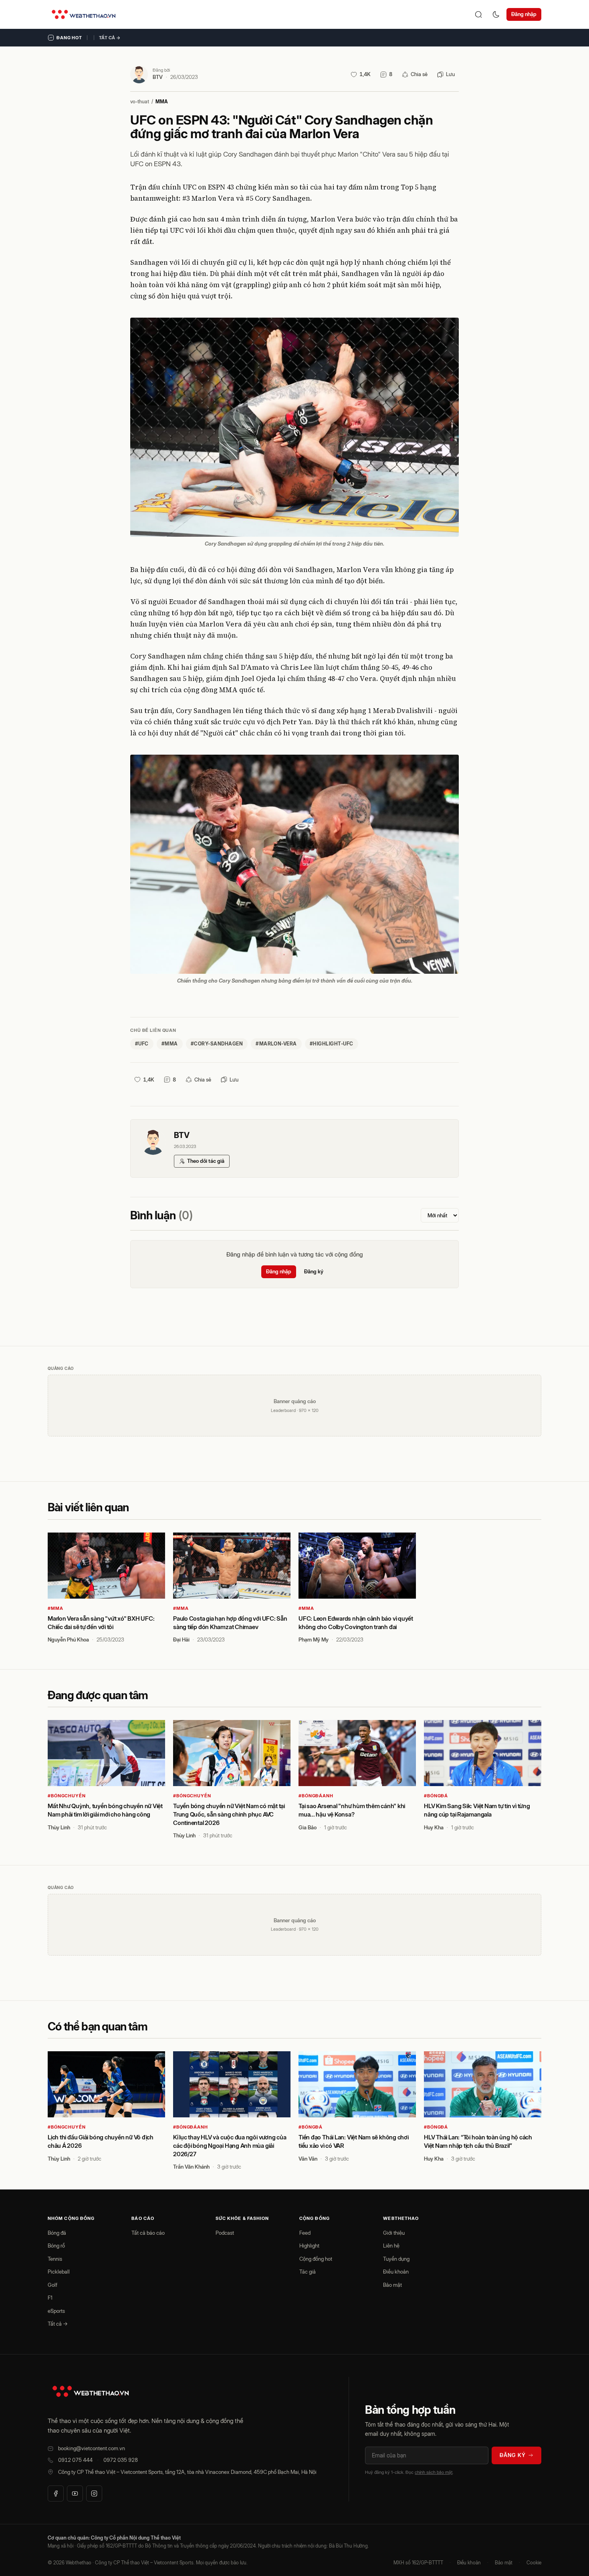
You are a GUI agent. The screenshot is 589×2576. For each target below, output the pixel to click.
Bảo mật (392, 2285)
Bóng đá (57, 2233)
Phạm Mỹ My (314, 1639)
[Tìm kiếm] (478, 14)
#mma (170, 1044)
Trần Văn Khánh (191, 2167)
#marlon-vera (276, 1044)
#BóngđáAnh (316, 1796)
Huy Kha (434, 1827)
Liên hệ (391, 2246)
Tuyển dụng (396, 2259)
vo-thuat (140, 102)
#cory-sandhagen (217, 1044)
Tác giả (308, 2272)
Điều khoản (396, 2272)
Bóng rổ (56, 2246)
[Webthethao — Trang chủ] (84, 14)
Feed (305, 2233)
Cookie (534, 2563)
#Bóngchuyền (67, 1796)
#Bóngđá (436, 1796)
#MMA (55, 1608)
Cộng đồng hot (316, 2259)
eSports (56, 2311)
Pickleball (59, 2272)
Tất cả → (110, 38)
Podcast (225, 2233)
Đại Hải (181, 1639)
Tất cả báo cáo (148, 2233)
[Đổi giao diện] (496, 14)
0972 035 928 (121, 2460)
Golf (52, 2285)
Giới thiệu (394, 2233)
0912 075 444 (75, 2460)
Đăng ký (314, 1271)
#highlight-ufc (332, 1044)
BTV (158, 77)
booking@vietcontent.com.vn (92, 2448)
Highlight (309, 2246)
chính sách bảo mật (434, 2472)
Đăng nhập (524, 14)
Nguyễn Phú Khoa (68, 1639)
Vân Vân (308, 2159)
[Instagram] (94, 2493)
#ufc (142, 1044)
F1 (50, 2298)
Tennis (55, 2259)
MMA (162, 102)
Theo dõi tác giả (206, 1161)
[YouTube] (75, 2493)
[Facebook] (56, 2493)
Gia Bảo (308, 1827)
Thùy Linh (59, 1827)
